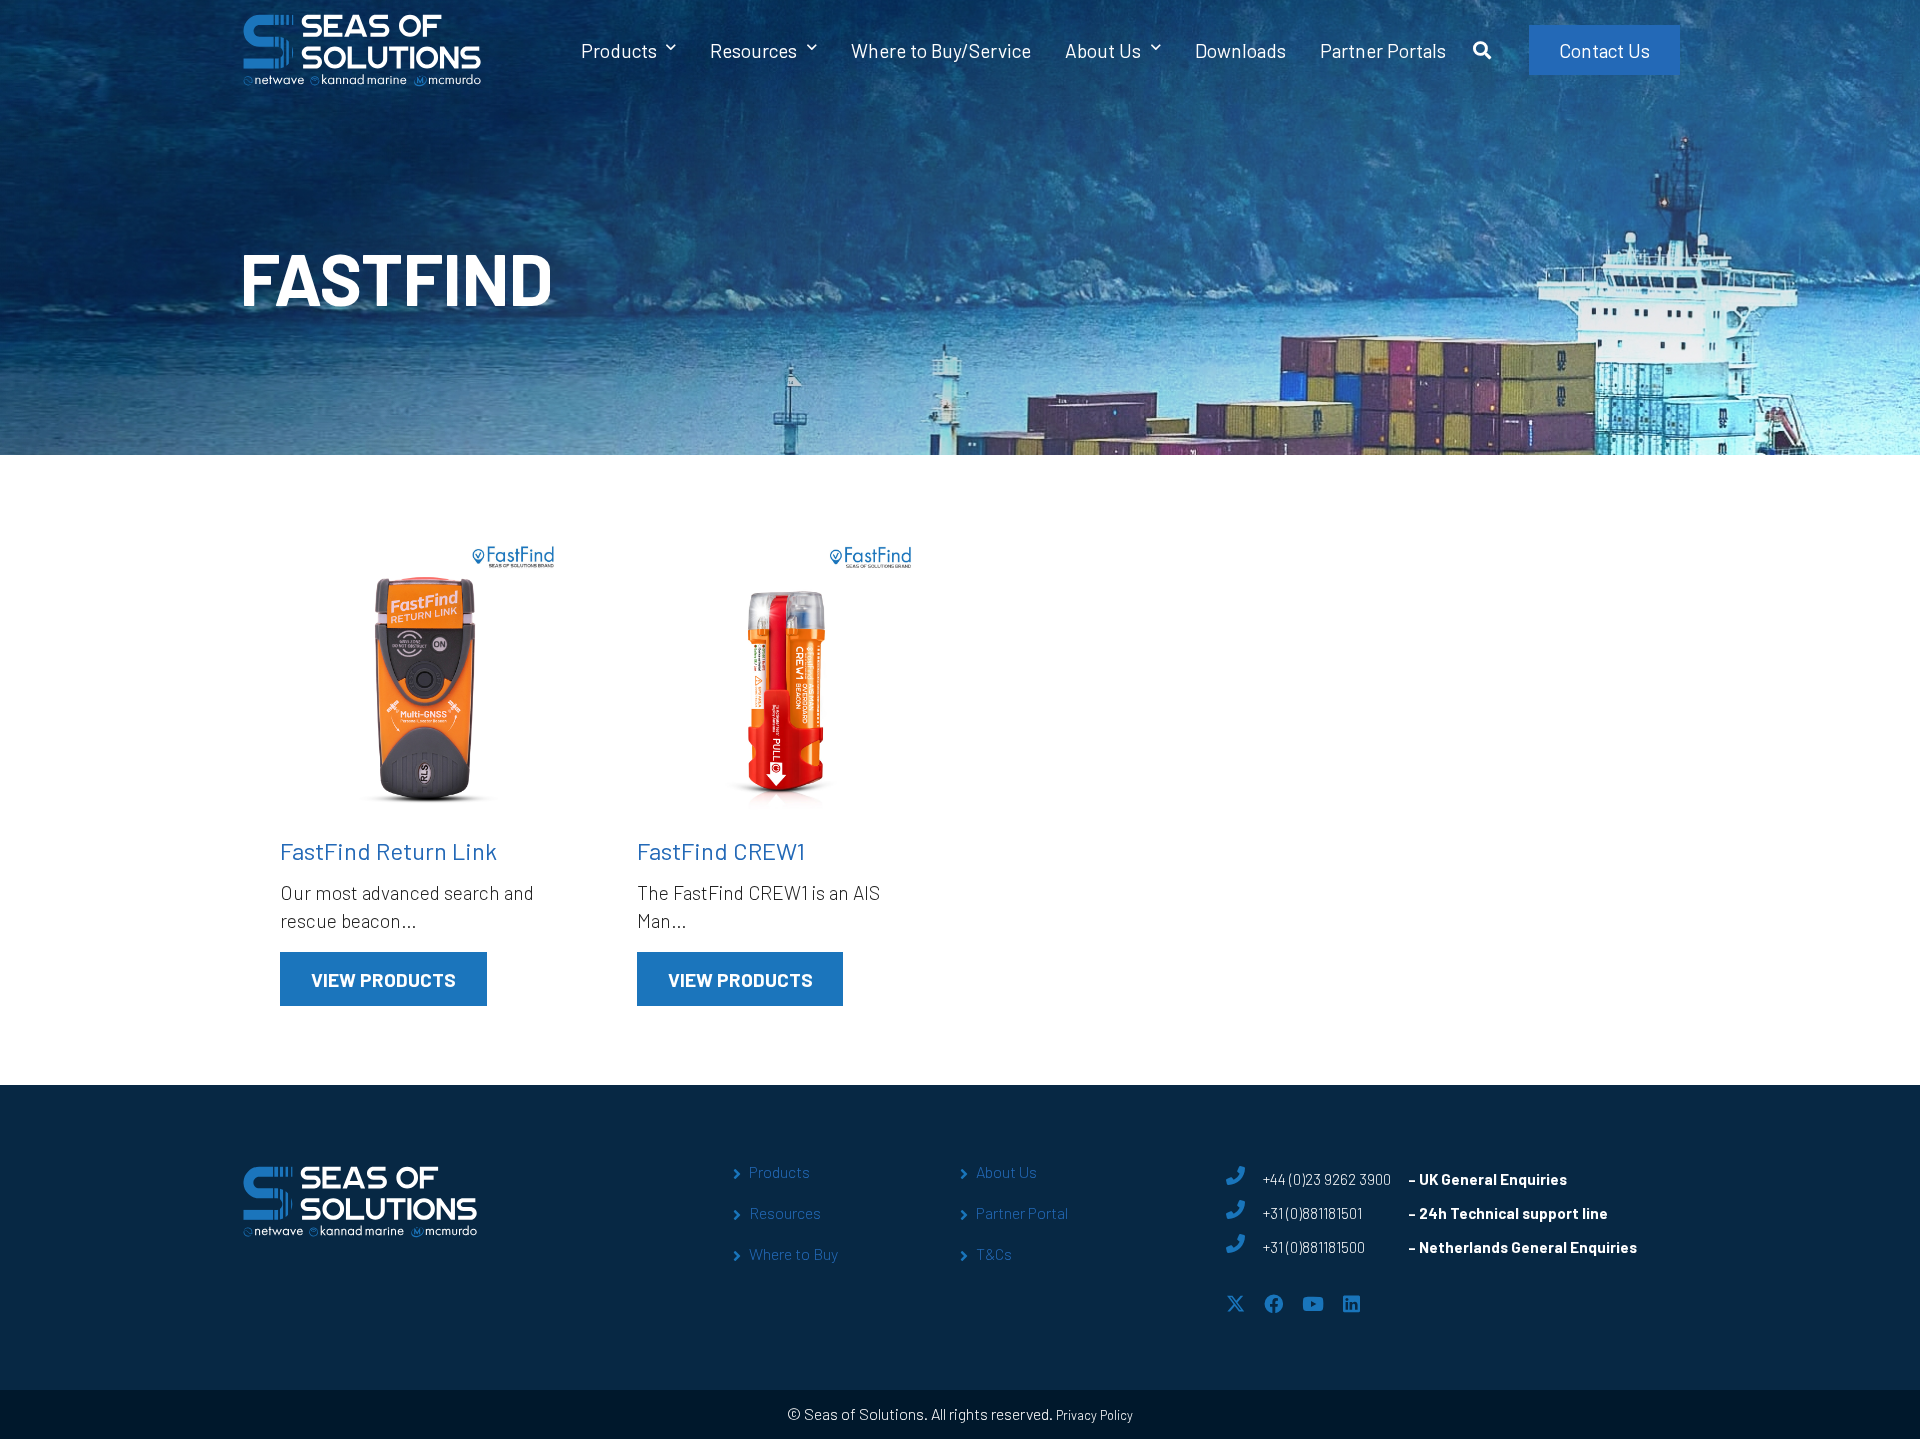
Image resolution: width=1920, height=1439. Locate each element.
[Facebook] (1273, 1303)
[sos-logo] (362, 50)
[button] (671, 49)
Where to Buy (793, 1253)
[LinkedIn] (1351, 1303)
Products (779, 1171)
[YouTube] (1313, 1303)
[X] (1235, 1303)
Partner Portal (1022, 1212)
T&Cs (994, 1253)
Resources (785, 1212)
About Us (1006, 1171)
